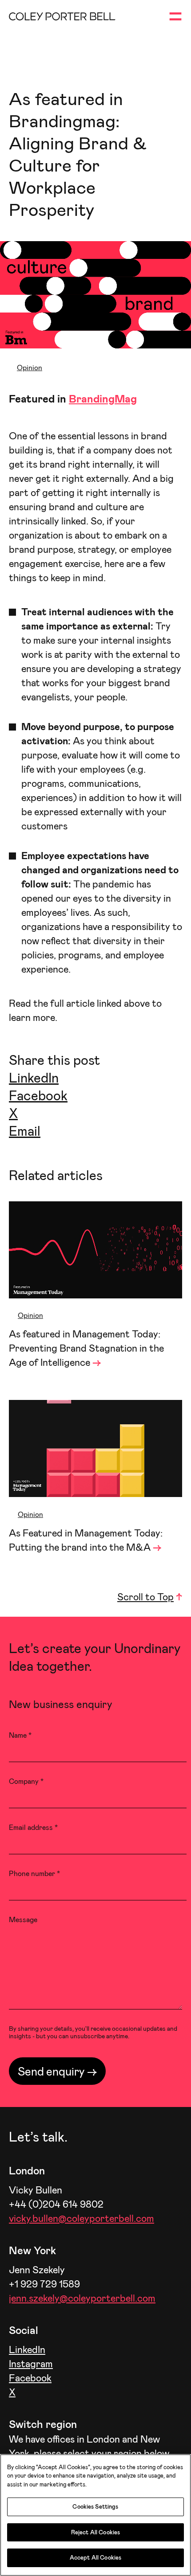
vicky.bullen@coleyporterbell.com (82, 2218)
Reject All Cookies (95, 2532)
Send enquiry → (57, 2071)
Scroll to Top (145, 1596)
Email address (33, 1827)
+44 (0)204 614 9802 (56, 2204)
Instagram (31, 2363)
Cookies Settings (95, 2506)
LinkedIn (34, 1077)
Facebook (38, 1095)
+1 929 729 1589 (44, 2283)
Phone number (34, 1873)
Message (23, 1919)
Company (26, 1781)
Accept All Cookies (95, 2557)
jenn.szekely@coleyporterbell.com (82, 2298)
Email (25, 1130)
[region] (95, 2515)
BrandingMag (103, 398)
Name (20, 1735)
